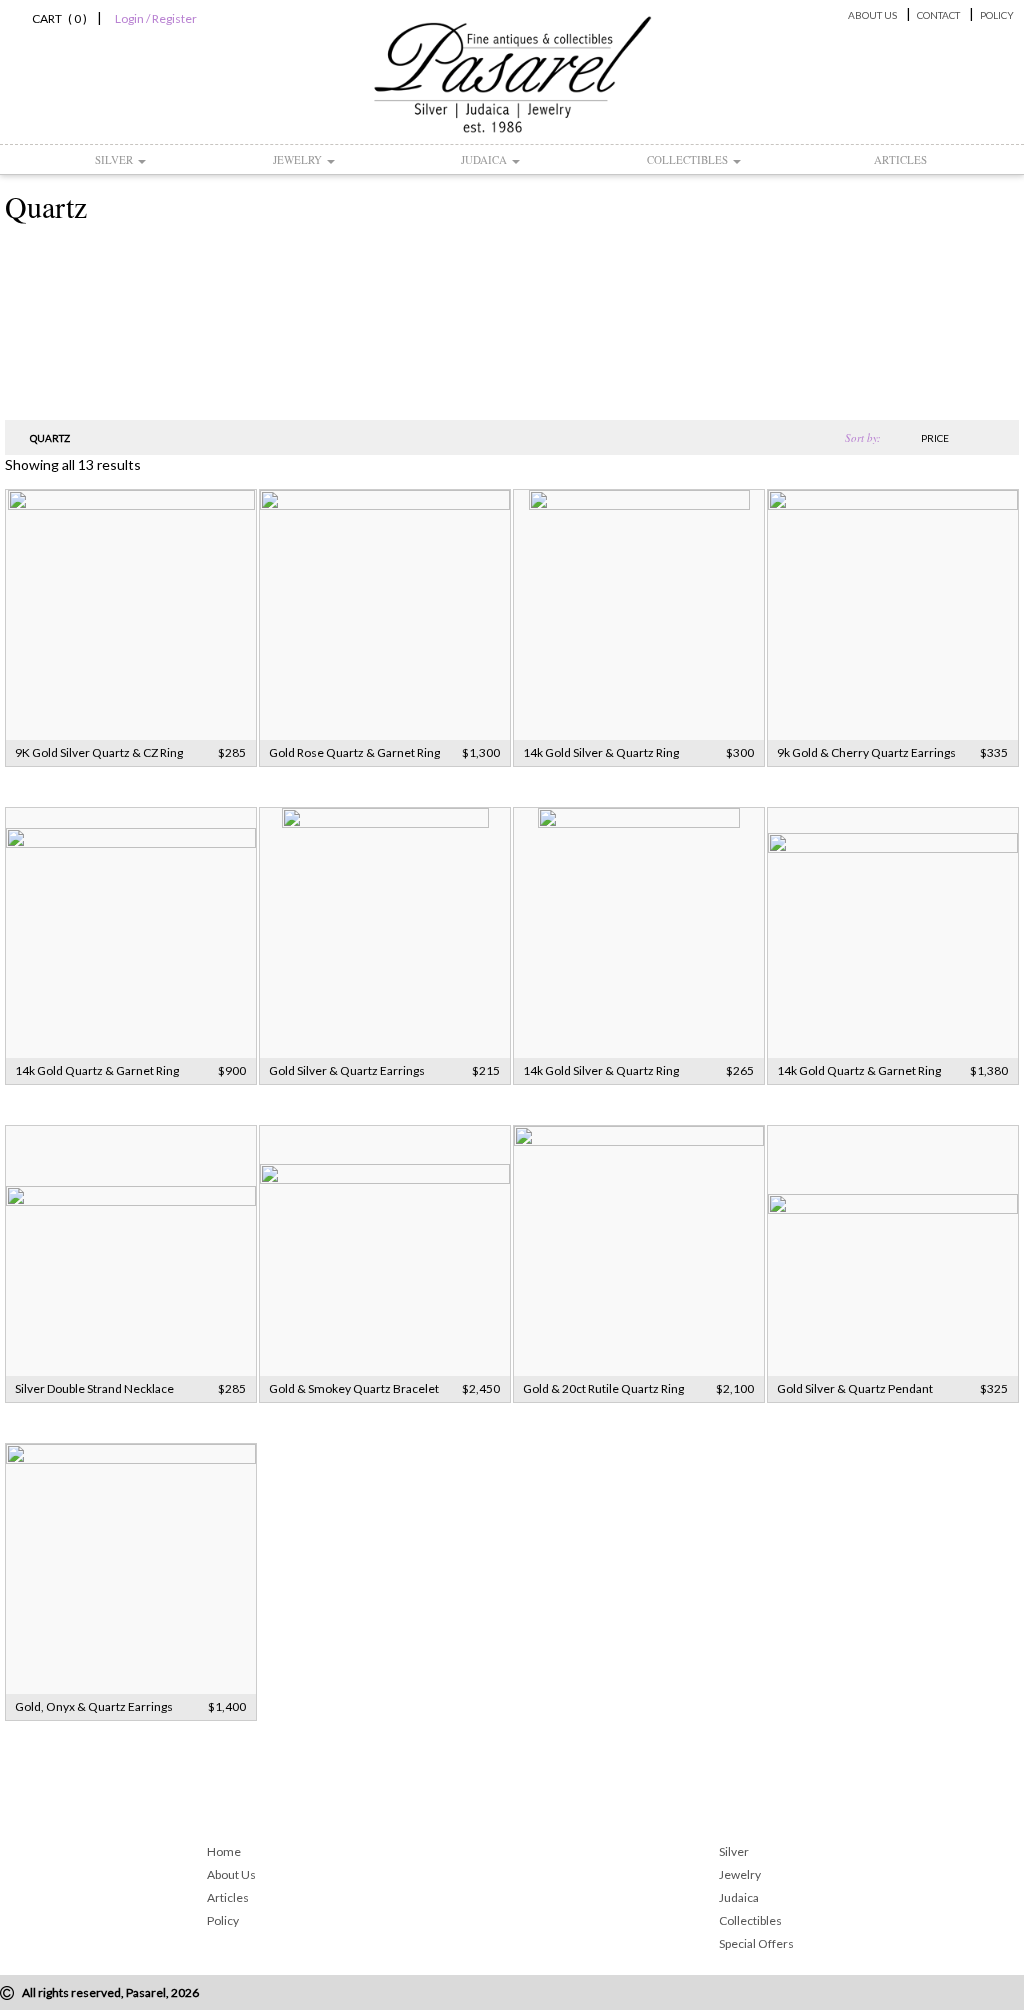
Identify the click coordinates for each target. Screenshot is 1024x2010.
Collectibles (689, 159)
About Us (872, 15)
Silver (115, 159)
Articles (900, 159)
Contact (938, 15)
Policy (997, 15)
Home (224, 1851)
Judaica (485, 159)
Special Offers (756, 1943)
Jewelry (299, 159)
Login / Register (156, 18)
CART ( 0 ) (56, 18)
